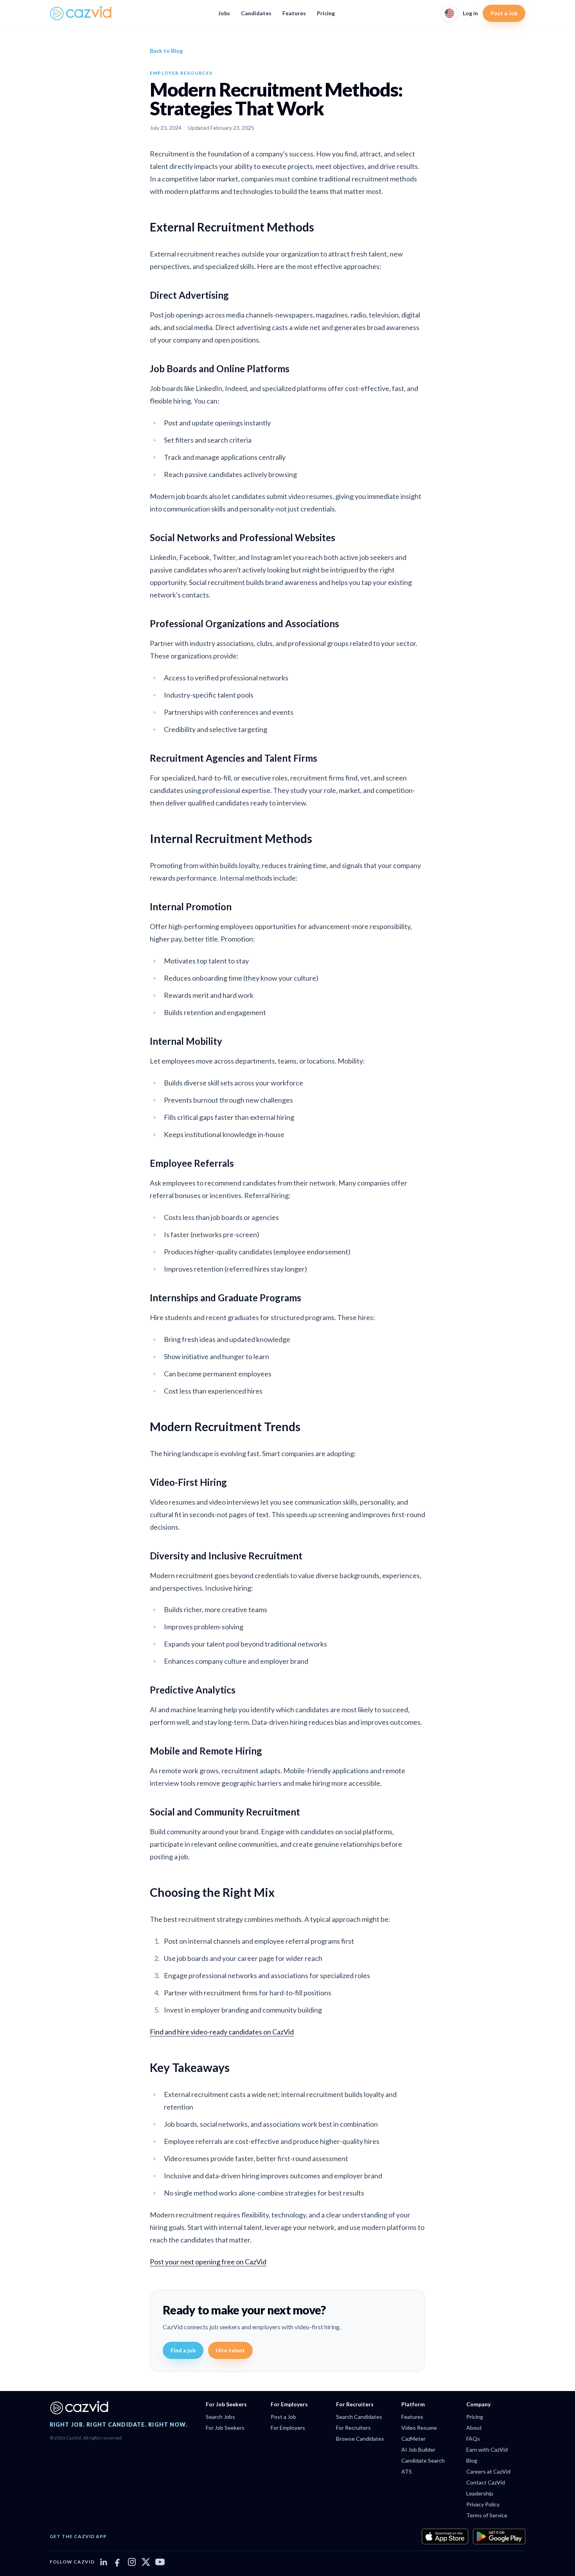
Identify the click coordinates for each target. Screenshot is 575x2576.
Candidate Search (423, 2460)
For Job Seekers (225, 2428)
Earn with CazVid (487, 2450)
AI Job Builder (418, 2450)
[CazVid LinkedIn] (104, 2562)
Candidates (256, 13)
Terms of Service (487, 2515)
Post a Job (504, 13)
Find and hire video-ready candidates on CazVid (222, 2032)
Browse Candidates (360, 2439)
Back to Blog (166, 51)
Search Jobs (220, 2417)
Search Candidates (359, 2417)
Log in (470, 13)
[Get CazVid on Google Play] (499, 2537)
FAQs (473, 2439)
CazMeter (413, 2439)
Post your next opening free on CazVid (208, 2262)
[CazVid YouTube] (160, 2562)
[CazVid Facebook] (118, 2562)
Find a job (183, 2350)
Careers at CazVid (488, 2471)
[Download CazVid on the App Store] (445, 2537)
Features (294, 13)
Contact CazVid (486, 2482)
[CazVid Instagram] (132, 2562)
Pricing (326, 13)
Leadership (480, 2493)
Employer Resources (181, 73)
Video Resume (419, 2428)
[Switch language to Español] (449, 13)
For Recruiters (353, 2428)
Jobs (224, 13)
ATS (407, 2471)
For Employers (288, 2428)
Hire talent (230, 2350)
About (474, 2428)
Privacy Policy (483, 2504)
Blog (472, 2460)
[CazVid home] (81, 13)
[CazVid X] (146, 2562)
